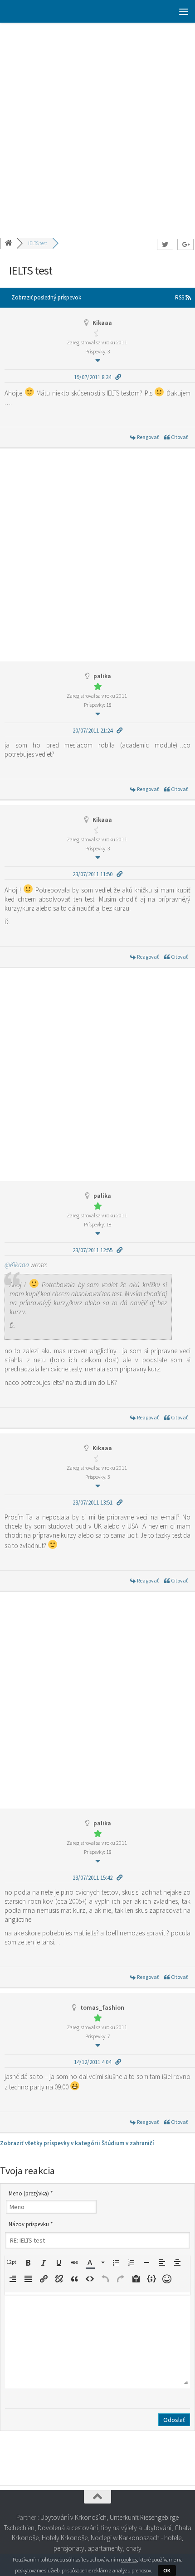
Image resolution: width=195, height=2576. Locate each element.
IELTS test (38, 243)
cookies (129, 2559)
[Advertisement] (97, 125)
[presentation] (13, 2262)
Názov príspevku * (31, 2224)
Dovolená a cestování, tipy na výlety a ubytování (105, 2528)
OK (167, 2570)
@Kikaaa (17, 1265)
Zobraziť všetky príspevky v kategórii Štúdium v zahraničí (77, 2143)
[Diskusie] (9, 243)
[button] (13, 2262)
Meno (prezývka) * (31, 2193)
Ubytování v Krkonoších (73, 2517)
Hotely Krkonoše (65, 2538)
